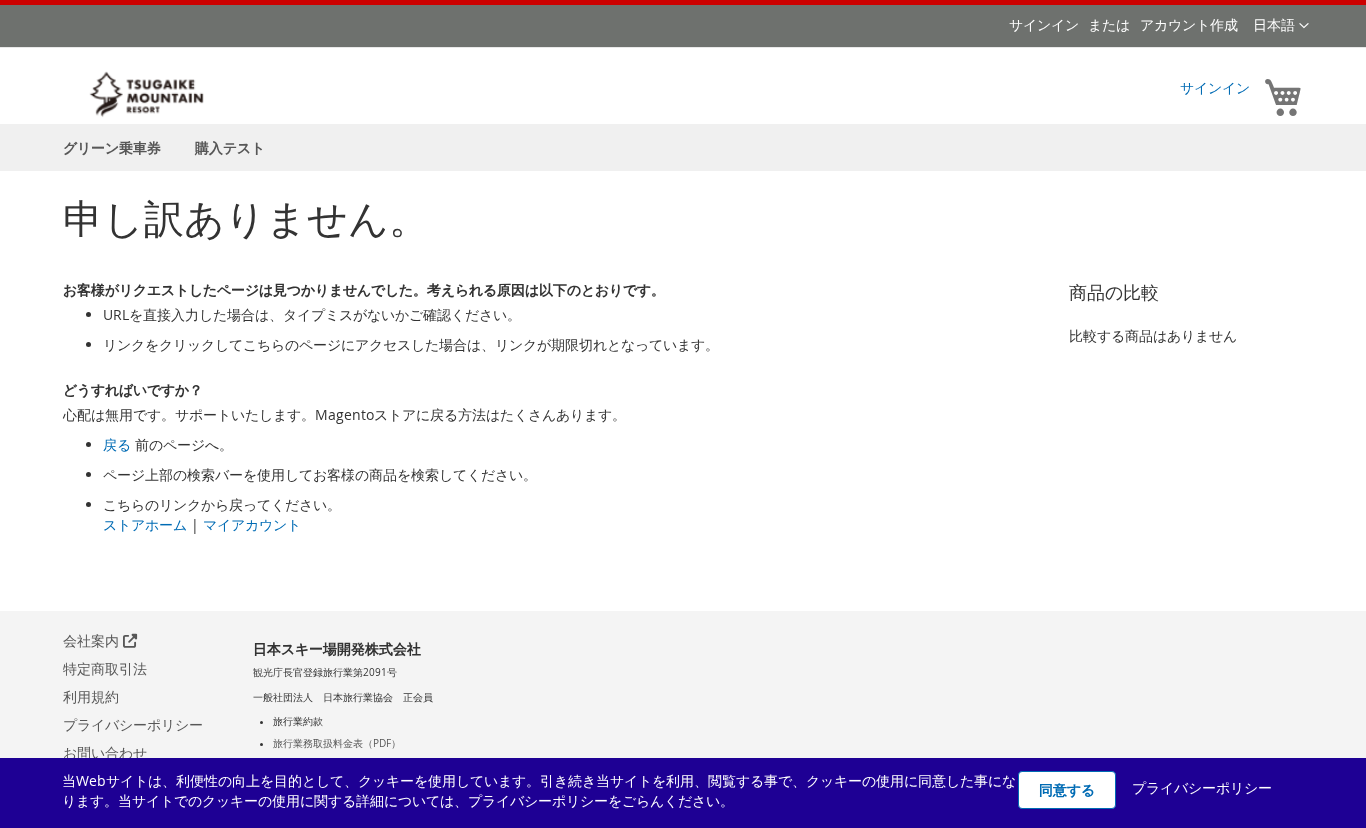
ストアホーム (145, 524)
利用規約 (91, 696)
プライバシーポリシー (133, 724)
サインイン (1044, 24)
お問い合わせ (105, 752)
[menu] (683, 147)
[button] (1281, 26)
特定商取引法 (105, 668)
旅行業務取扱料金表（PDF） (337, 743)
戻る (117, 444)
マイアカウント (252, 524)
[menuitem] (112, 147)
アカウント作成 (1189, 24)
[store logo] (148, 94)
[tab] (337, 722)
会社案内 (93, 640)
